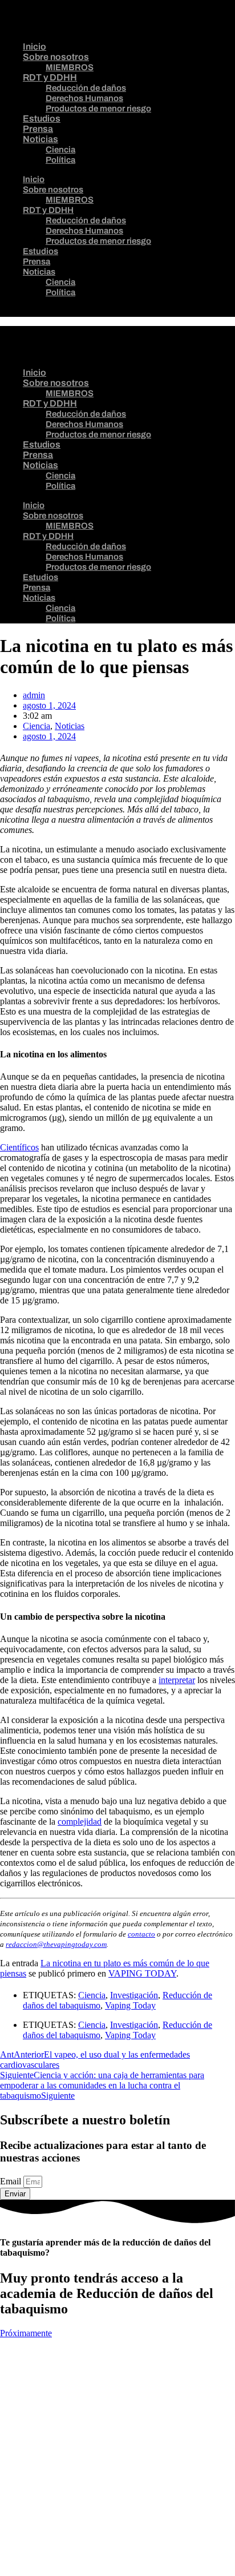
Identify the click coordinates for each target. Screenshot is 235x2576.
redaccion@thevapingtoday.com (56, 1944)
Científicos (19, 1147)
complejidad (80, 1822)
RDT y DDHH (50, 77)
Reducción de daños (86, 88)
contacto (141, 1934)
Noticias (40, 139)
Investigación (134, 1995)
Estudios (42, 118)
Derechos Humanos (84, 98)
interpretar (177, 1680)
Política (60, 160)
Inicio (35, 47)
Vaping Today (130, 2005)
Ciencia (60, 150)
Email (12, 2181)
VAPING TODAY (142, 1973)
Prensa (38, 129)
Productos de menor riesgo (98, 108)
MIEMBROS (70, 67)
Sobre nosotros (56, 57)
